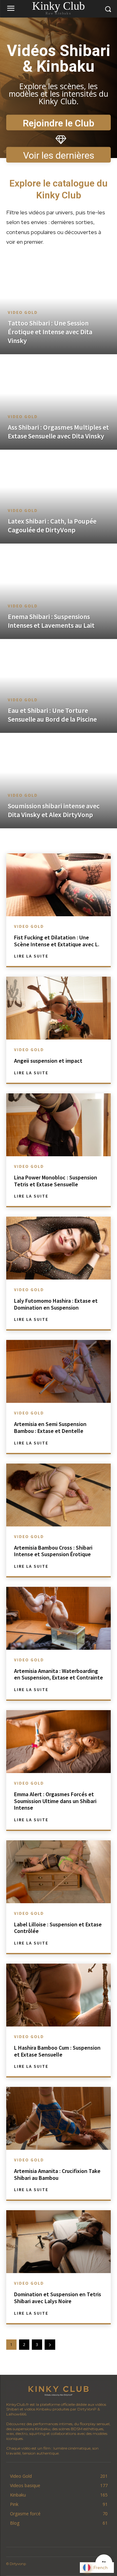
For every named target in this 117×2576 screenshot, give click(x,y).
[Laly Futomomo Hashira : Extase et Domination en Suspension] (58, 1248)
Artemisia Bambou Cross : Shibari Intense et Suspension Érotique (53, 1551)
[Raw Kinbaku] (58, 2390)
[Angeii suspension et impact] (58, 1008)
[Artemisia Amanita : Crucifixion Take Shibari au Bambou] (58, 2118)
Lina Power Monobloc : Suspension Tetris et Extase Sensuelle (56, 1181)
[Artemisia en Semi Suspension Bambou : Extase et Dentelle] (58, 1371)
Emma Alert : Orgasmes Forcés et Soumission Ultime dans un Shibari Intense (55, 1801)
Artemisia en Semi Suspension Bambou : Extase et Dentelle (50, 1427)
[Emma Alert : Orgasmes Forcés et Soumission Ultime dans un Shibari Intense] (58, 1742)
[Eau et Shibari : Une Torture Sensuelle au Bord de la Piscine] (58, 686)
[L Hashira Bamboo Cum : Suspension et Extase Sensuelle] (58, 1995)
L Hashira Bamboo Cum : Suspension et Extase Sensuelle (57, 2051)
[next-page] (50, 2345)
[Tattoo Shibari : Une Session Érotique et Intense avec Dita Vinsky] (58, 307)
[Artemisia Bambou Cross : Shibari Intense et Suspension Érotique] (58, 1495)
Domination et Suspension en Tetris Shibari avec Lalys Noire (58, 2298)
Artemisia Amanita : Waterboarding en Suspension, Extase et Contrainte (58, 1674)
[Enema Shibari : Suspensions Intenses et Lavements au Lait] (58, 592)
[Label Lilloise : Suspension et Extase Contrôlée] (58, 1872)
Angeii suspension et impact (48, 1061)
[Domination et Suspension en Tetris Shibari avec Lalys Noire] (58, 2242)
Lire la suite (31, 956)
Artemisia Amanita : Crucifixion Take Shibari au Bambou (57, 2174)
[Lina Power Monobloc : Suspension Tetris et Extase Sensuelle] (58, 1125)
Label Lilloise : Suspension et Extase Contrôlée (58, 1928)
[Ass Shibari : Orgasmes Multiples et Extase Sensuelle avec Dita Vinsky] (58, 403)
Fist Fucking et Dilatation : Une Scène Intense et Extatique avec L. (57, 941)
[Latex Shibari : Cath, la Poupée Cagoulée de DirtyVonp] (58, 497)
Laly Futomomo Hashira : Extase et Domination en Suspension (56, 1304)
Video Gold (23, 312)
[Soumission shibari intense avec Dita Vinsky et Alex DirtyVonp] (58, 781)
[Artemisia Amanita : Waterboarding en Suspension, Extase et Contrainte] (58, 1618)
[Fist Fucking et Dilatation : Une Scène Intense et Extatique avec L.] (58, 885)
